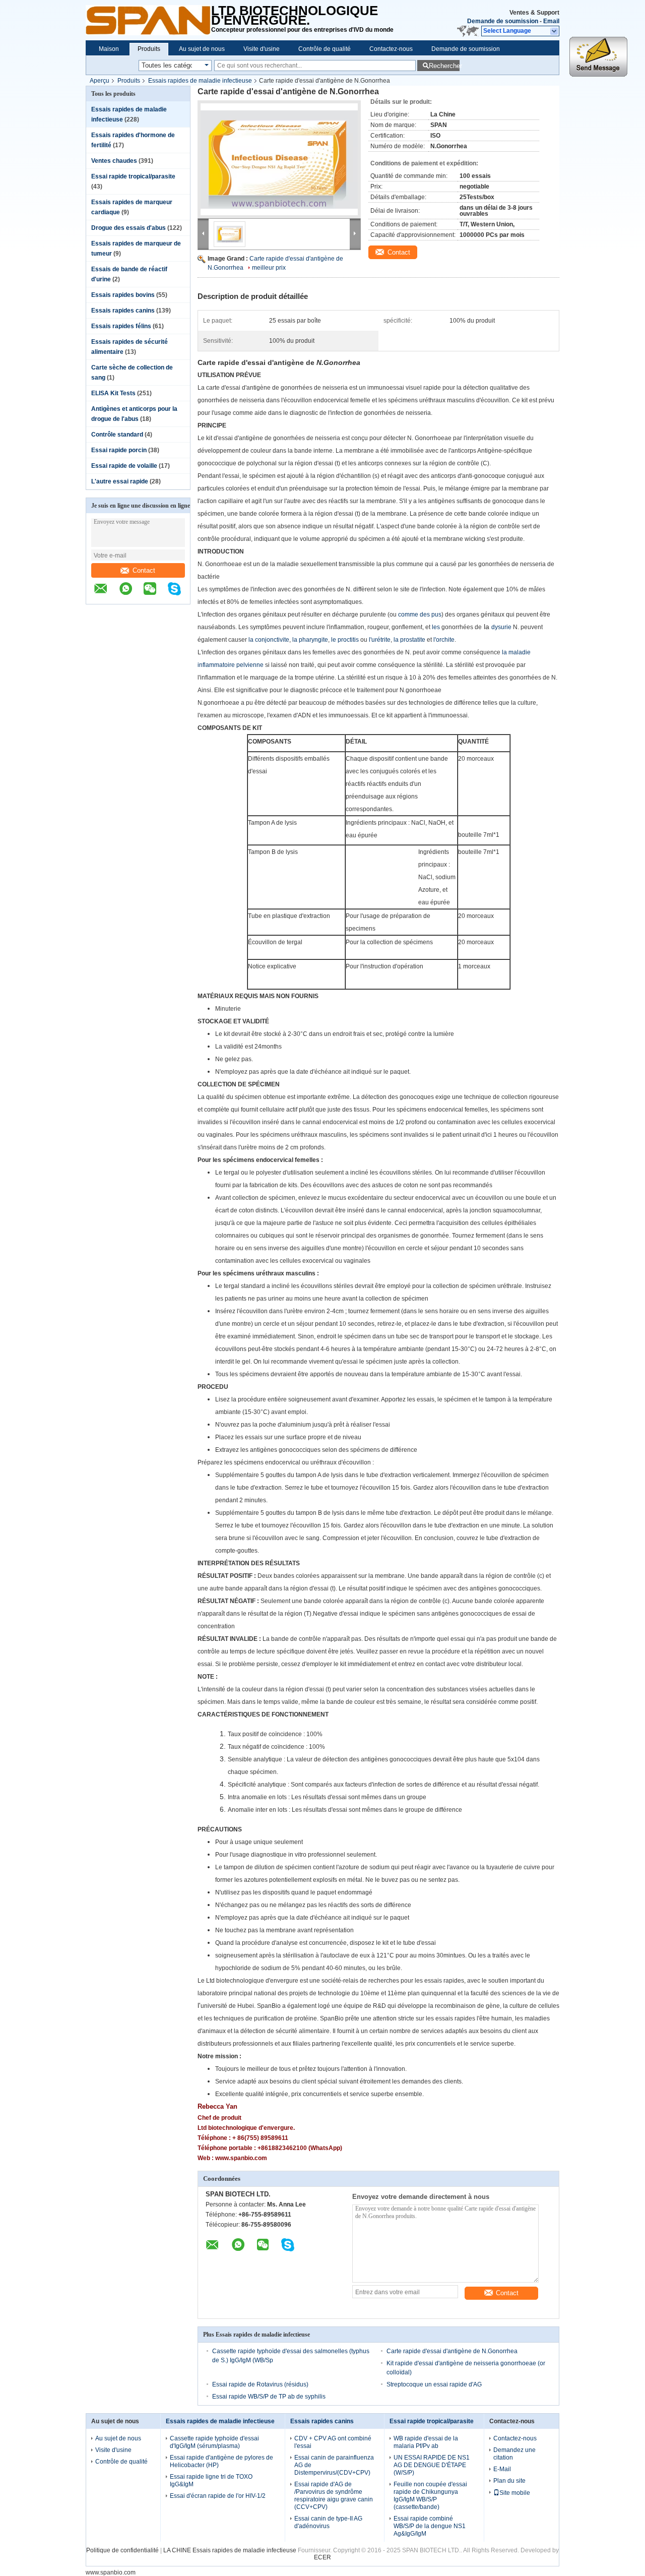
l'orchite (444, 640)
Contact (144, 570)
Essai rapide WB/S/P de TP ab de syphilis (269, 2397)
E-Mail (502, 2469)
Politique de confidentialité (122, 2550)
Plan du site (509, 2481)
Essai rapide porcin (119, 450)
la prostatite (409, 640)
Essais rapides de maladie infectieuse (200, 81)
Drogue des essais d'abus (128, 228)
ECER (322, 2557)
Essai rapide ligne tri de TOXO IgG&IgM (211, 2480)
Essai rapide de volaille (124, 466)
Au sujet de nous (202, 49)
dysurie (501, 627)
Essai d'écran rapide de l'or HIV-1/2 (218, 2496)
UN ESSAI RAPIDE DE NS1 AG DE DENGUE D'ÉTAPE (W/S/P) (432, 2465)
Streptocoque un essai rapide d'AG (434, 2384)
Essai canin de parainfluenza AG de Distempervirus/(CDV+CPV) (334, 2465)
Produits (149, 49)
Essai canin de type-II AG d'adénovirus (328, 2522)
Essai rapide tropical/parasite (133, 176)
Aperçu (100, 81)
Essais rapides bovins (123, 295)
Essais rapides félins (121, 326)
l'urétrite (380, 640)
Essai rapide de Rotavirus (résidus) (260, 2384)
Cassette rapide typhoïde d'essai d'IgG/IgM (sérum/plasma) (214, 2442)
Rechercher (444, 66)
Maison (109, 49)
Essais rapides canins (123, 311)
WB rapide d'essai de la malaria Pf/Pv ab (426, 2442)
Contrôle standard (117, 435)
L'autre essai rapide (120, 481)
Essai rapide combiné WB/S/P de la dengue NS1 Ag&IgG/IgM (430, 2526)
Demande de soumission (503, 21)
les (436, 627)
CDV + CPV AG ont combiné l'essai (333, 2442)
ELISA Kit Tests (113, 393)
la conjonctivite (269, 640)
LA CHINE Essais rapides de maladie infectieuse (230, 2550)
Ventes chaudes (114, 161)
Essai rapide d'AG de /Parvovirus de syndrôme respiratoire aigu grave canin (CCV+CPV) (334, 2496)
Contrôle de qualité (325, 49)
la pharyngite (310, 640)
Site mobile (515, 2493)
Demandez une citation (514, 2454)
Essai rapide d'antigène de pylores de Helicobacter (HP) (221, 2461)
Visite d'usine (262, 49)
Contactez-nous (391, 49)
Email (551, 21)
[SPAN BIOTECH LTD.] (148, 20)
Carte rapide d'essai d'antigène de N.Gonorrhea (452, 2351)
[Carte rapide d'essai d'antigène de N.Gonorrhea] (279, 159)
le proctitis (345, 640)
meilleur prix (269, 268)
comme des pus (420, 615)
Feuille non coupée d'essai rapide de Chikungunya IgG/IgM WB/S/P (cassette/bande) (430, 2496)
